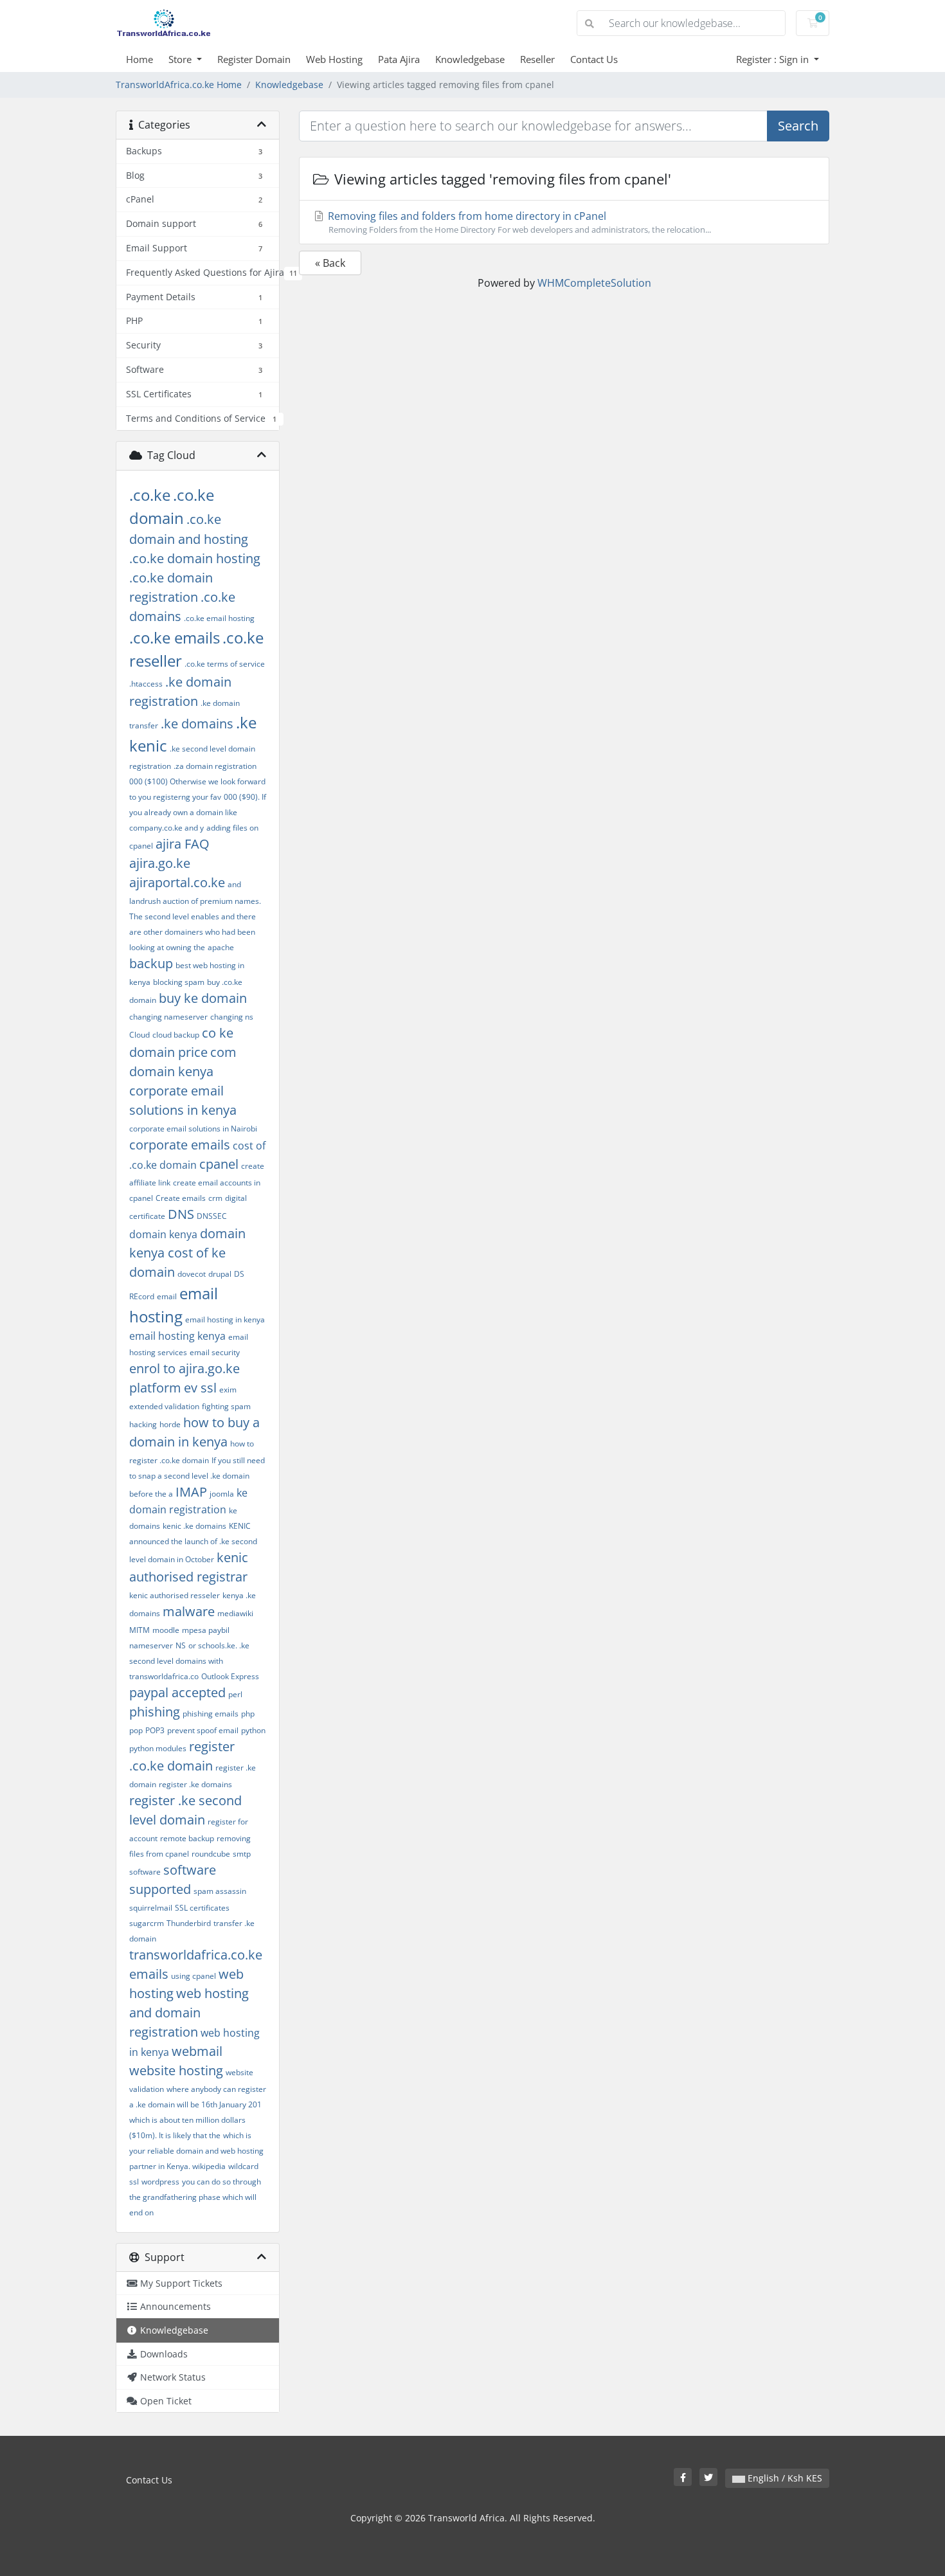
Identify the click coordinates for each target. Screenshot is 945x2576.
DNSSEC (212, 1216)
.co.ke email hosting (219, 618)
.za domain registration (215, 766)
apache (221, 947)
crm (215, 1198)
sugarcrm (147, 1923)
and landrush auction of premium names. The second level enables (195, 900)
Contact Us (594, 59)
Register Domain (254, 59)
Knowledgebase (470, 59)
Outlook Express (230, 1676)
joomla (222, 1494)
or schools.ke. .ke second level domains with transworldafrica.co (189, 1661)
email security (215, 1352)
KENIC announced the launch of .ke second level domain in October (193, 1543)
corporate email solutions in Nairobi (193, 1129)
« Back (330, 263)
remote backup (187, 1838)
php (248, 1714)
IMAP (191, 1492)
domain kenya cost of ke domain (187, 1253)
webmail (197, 2051)
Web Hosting (334, 59)
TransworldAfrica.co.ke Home (179, 85)
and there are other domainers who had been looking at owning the (193, 932)
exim (228, 1390)
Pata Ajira (399, 59)
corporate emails (180, 1145)
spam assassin (220, 1891)
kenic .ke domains (194, 1526)
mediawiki (235, 1613)
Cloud (139, 1035)
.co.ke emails (175, 637)
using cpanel (194, 1976)
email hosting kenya (177, 1336)
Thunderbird (189, 1923)
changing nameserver (168, 1017)
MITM (139, 1630)
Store (181, 59)
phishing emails (211, 1714)
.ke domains (197, 724)
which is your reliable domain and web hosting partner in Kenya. (196, 2151)
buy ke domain (203, 998)
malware (189, 1611)
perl (235, 1694)
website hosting (176, 2070)
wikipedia (209, 2166)
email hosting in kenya (225, 1320)
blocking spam (179, 982)
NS (181, 1645)
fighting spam (226, 1406)
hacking (143, 1424)
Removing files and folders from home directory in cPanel (518, 222)
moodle (166, 1630)
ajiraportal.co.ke (177, 882)
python (253, 1730)
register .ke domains (195, 1784)
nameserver (151, 1645)
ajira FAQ (183, 844)
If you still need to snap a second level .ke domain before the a (197, 1477)
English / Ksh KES (784, 2478)
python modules (158, 1748)
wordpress (160, 2182)
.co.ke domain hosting (195, 558)
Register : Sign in (774, 59)
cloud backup (176, 1035)
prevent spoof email (203, 1730)
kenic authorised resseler (175, 1595)
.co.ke (150, 495)
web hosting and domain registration (189, 2013)
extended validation (164, 1406)
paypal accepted (177, 1692)
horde (170, 1424)
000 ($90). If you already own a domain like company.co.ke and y (198, 812)
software (145, 1872)
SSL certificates (202, 1908)
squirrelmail (151, 1908)
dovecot (192, 1274)
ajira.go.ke (160, 863)
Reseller (537, 59)
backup (151, 963)
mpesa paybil (206, 1630)
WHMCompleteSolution (594, 283)
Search (798, 126)
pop (136, 1730)
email (167, 1296)
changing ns (232, 1017)
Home (139, 59)
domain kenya (163, 1234)
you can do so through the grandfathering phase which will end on (195, 2197)
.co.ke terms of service (225, 664)
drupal (220, 1274)
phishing (155, 1712)
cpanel (219, 1164)
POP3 (155, 1730)
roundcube (211, 1854)
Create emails (181, 1198)
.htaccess (146, 684)
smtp (242, 1854)
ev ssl (200, 1388)
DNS (181, 1214)
